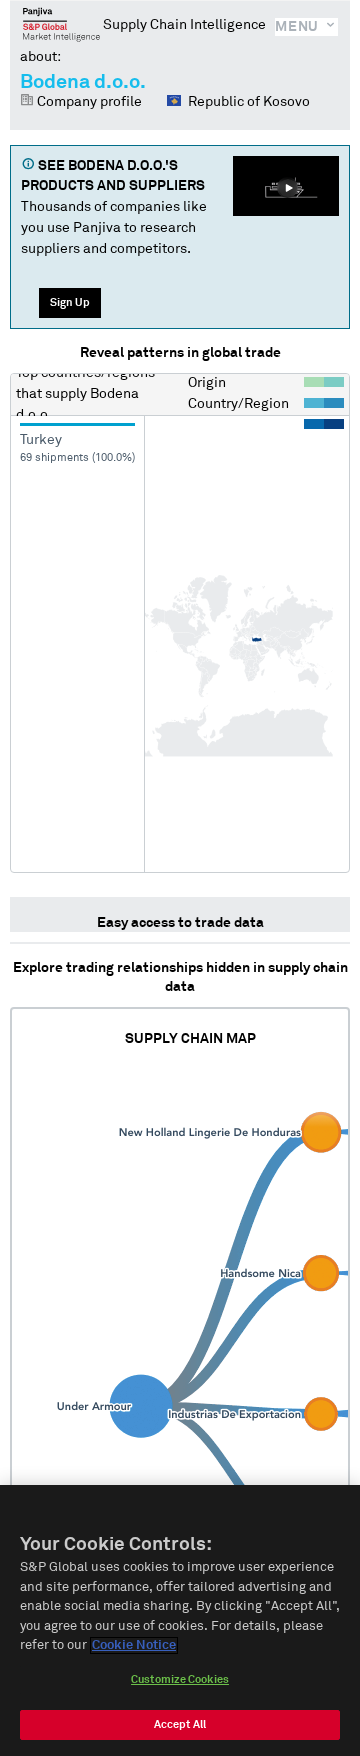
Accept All (180, 1724)
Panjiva (61, 24)
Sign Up (70, 302)
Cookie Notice (134, 1645)
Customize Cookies (180, 1679)
